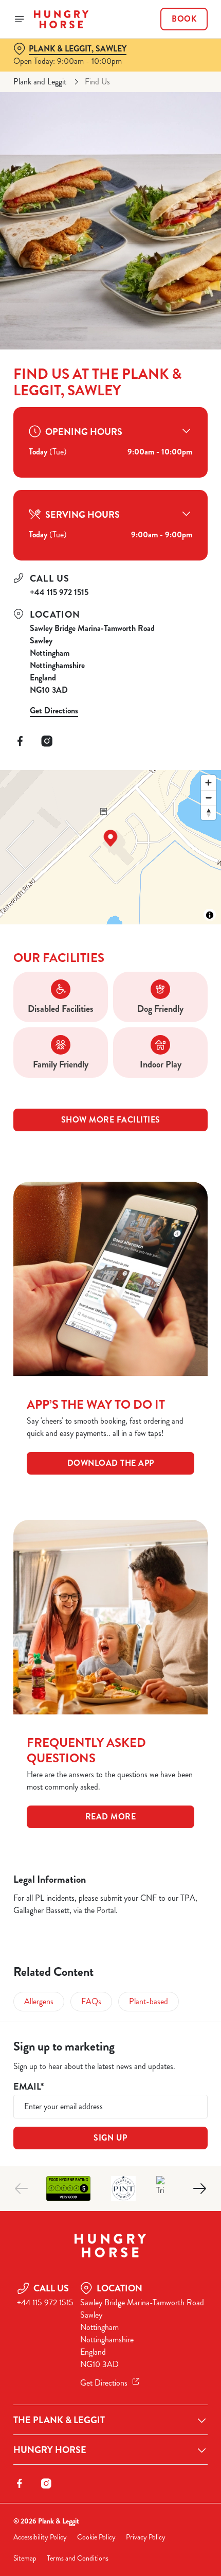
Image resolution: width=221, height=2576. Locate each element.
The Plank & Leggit (59, 2420)
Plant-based (149, 2001)
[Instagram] (47, 741)
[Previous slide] (22, 2188)
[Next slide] (199, 2188)
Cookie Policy (96, 2537)
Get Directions (54, 711)
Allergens (39, 2001)
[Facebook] (20, 741)
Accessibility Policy (40, 2537)
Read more (111, 1817)
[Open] (20, 19)
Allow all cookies (110, 1438)
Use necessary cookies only (110, 1472)
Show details (166, 1405)
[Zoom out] (208, 798)
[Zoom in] (208, 783)
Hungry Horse (50, 2450)
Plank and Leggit (40, 82)
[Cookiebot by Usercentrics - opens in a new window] (164, 1095)
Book (184, 19)
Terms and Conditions (78, 2558)
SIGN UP (110, 2138)
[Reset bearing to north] (208, 812)
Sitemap (25, 2558)
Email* (29, 2087)
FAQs (91, 2001)
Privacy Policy (146, 2537)
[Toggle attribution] (210, 915)
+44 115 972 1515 (59, 592)
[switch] (195, 1300)
